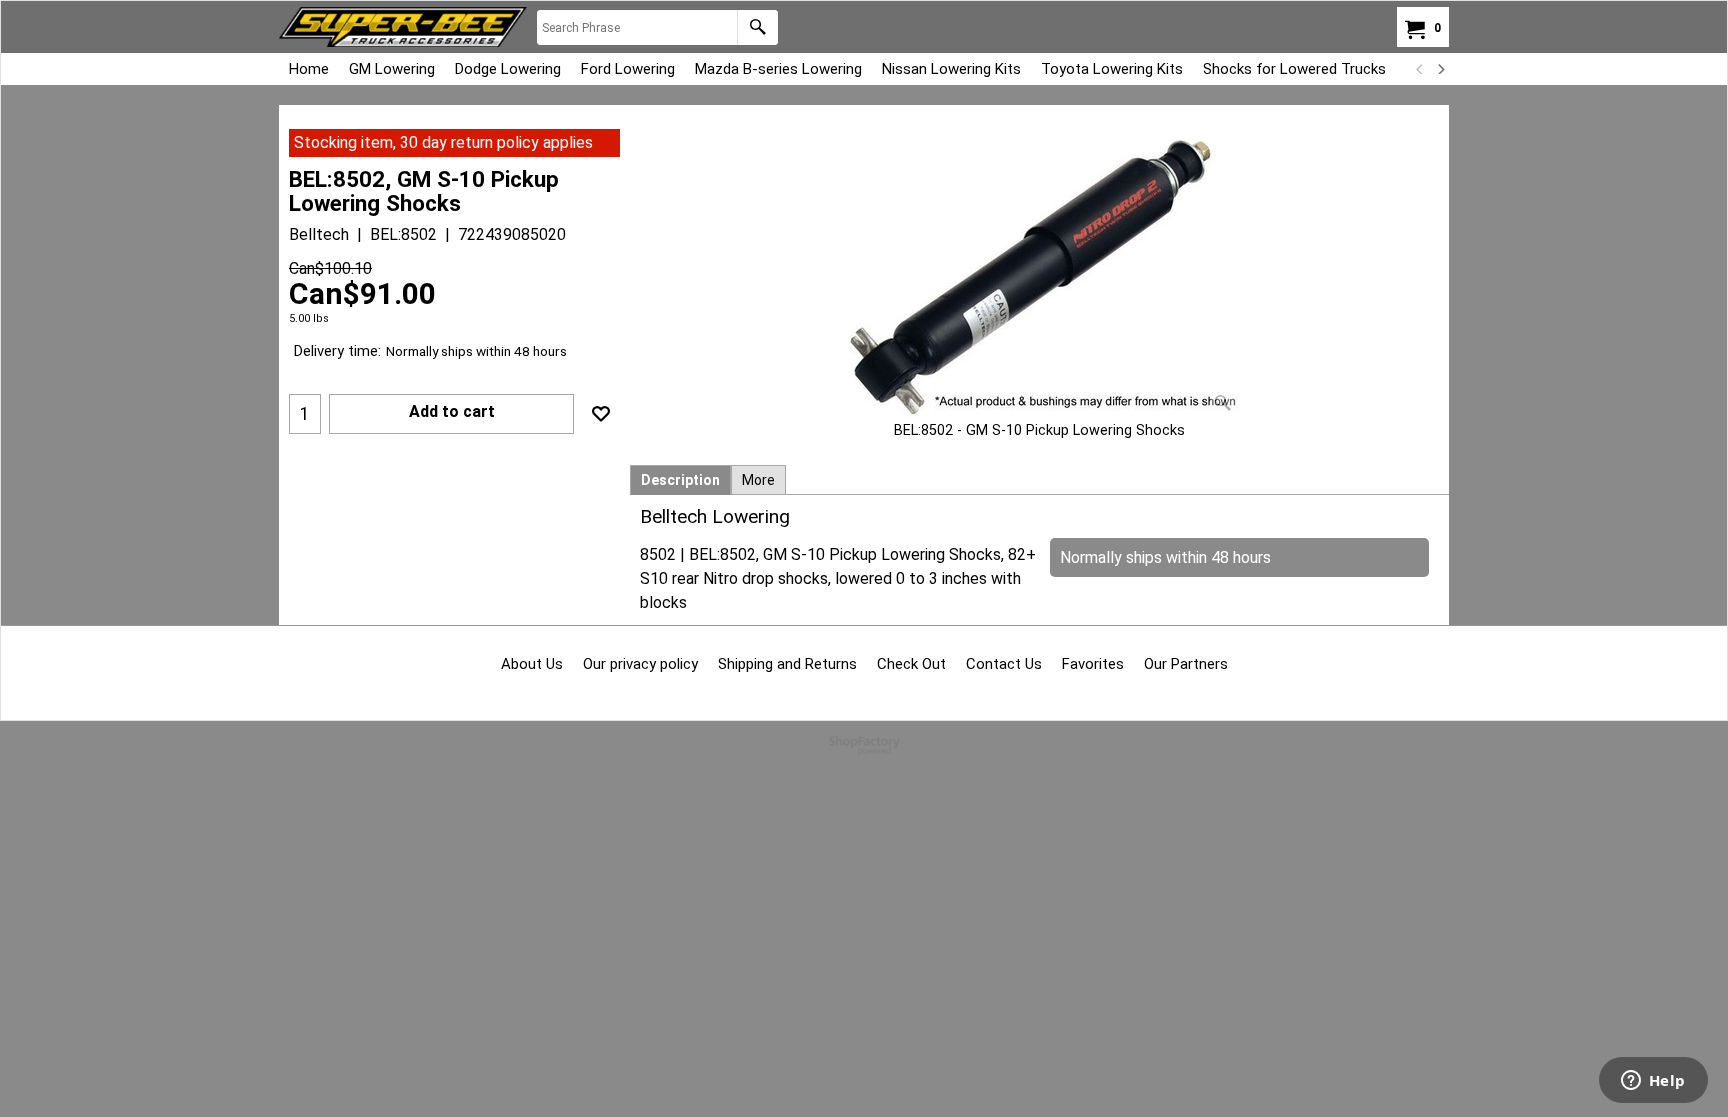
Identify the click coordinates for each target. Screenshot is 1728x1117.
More (758, 480)
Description (680, 480)
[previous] (1420, 69)
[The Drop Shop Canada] (403, 27)
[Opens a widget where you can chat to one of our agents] (1653, 1082)
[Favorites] (601, 414)
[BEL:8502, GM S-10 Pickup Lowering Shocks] (1040, 275)
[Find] (757, 27)
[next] (1440, 69)
